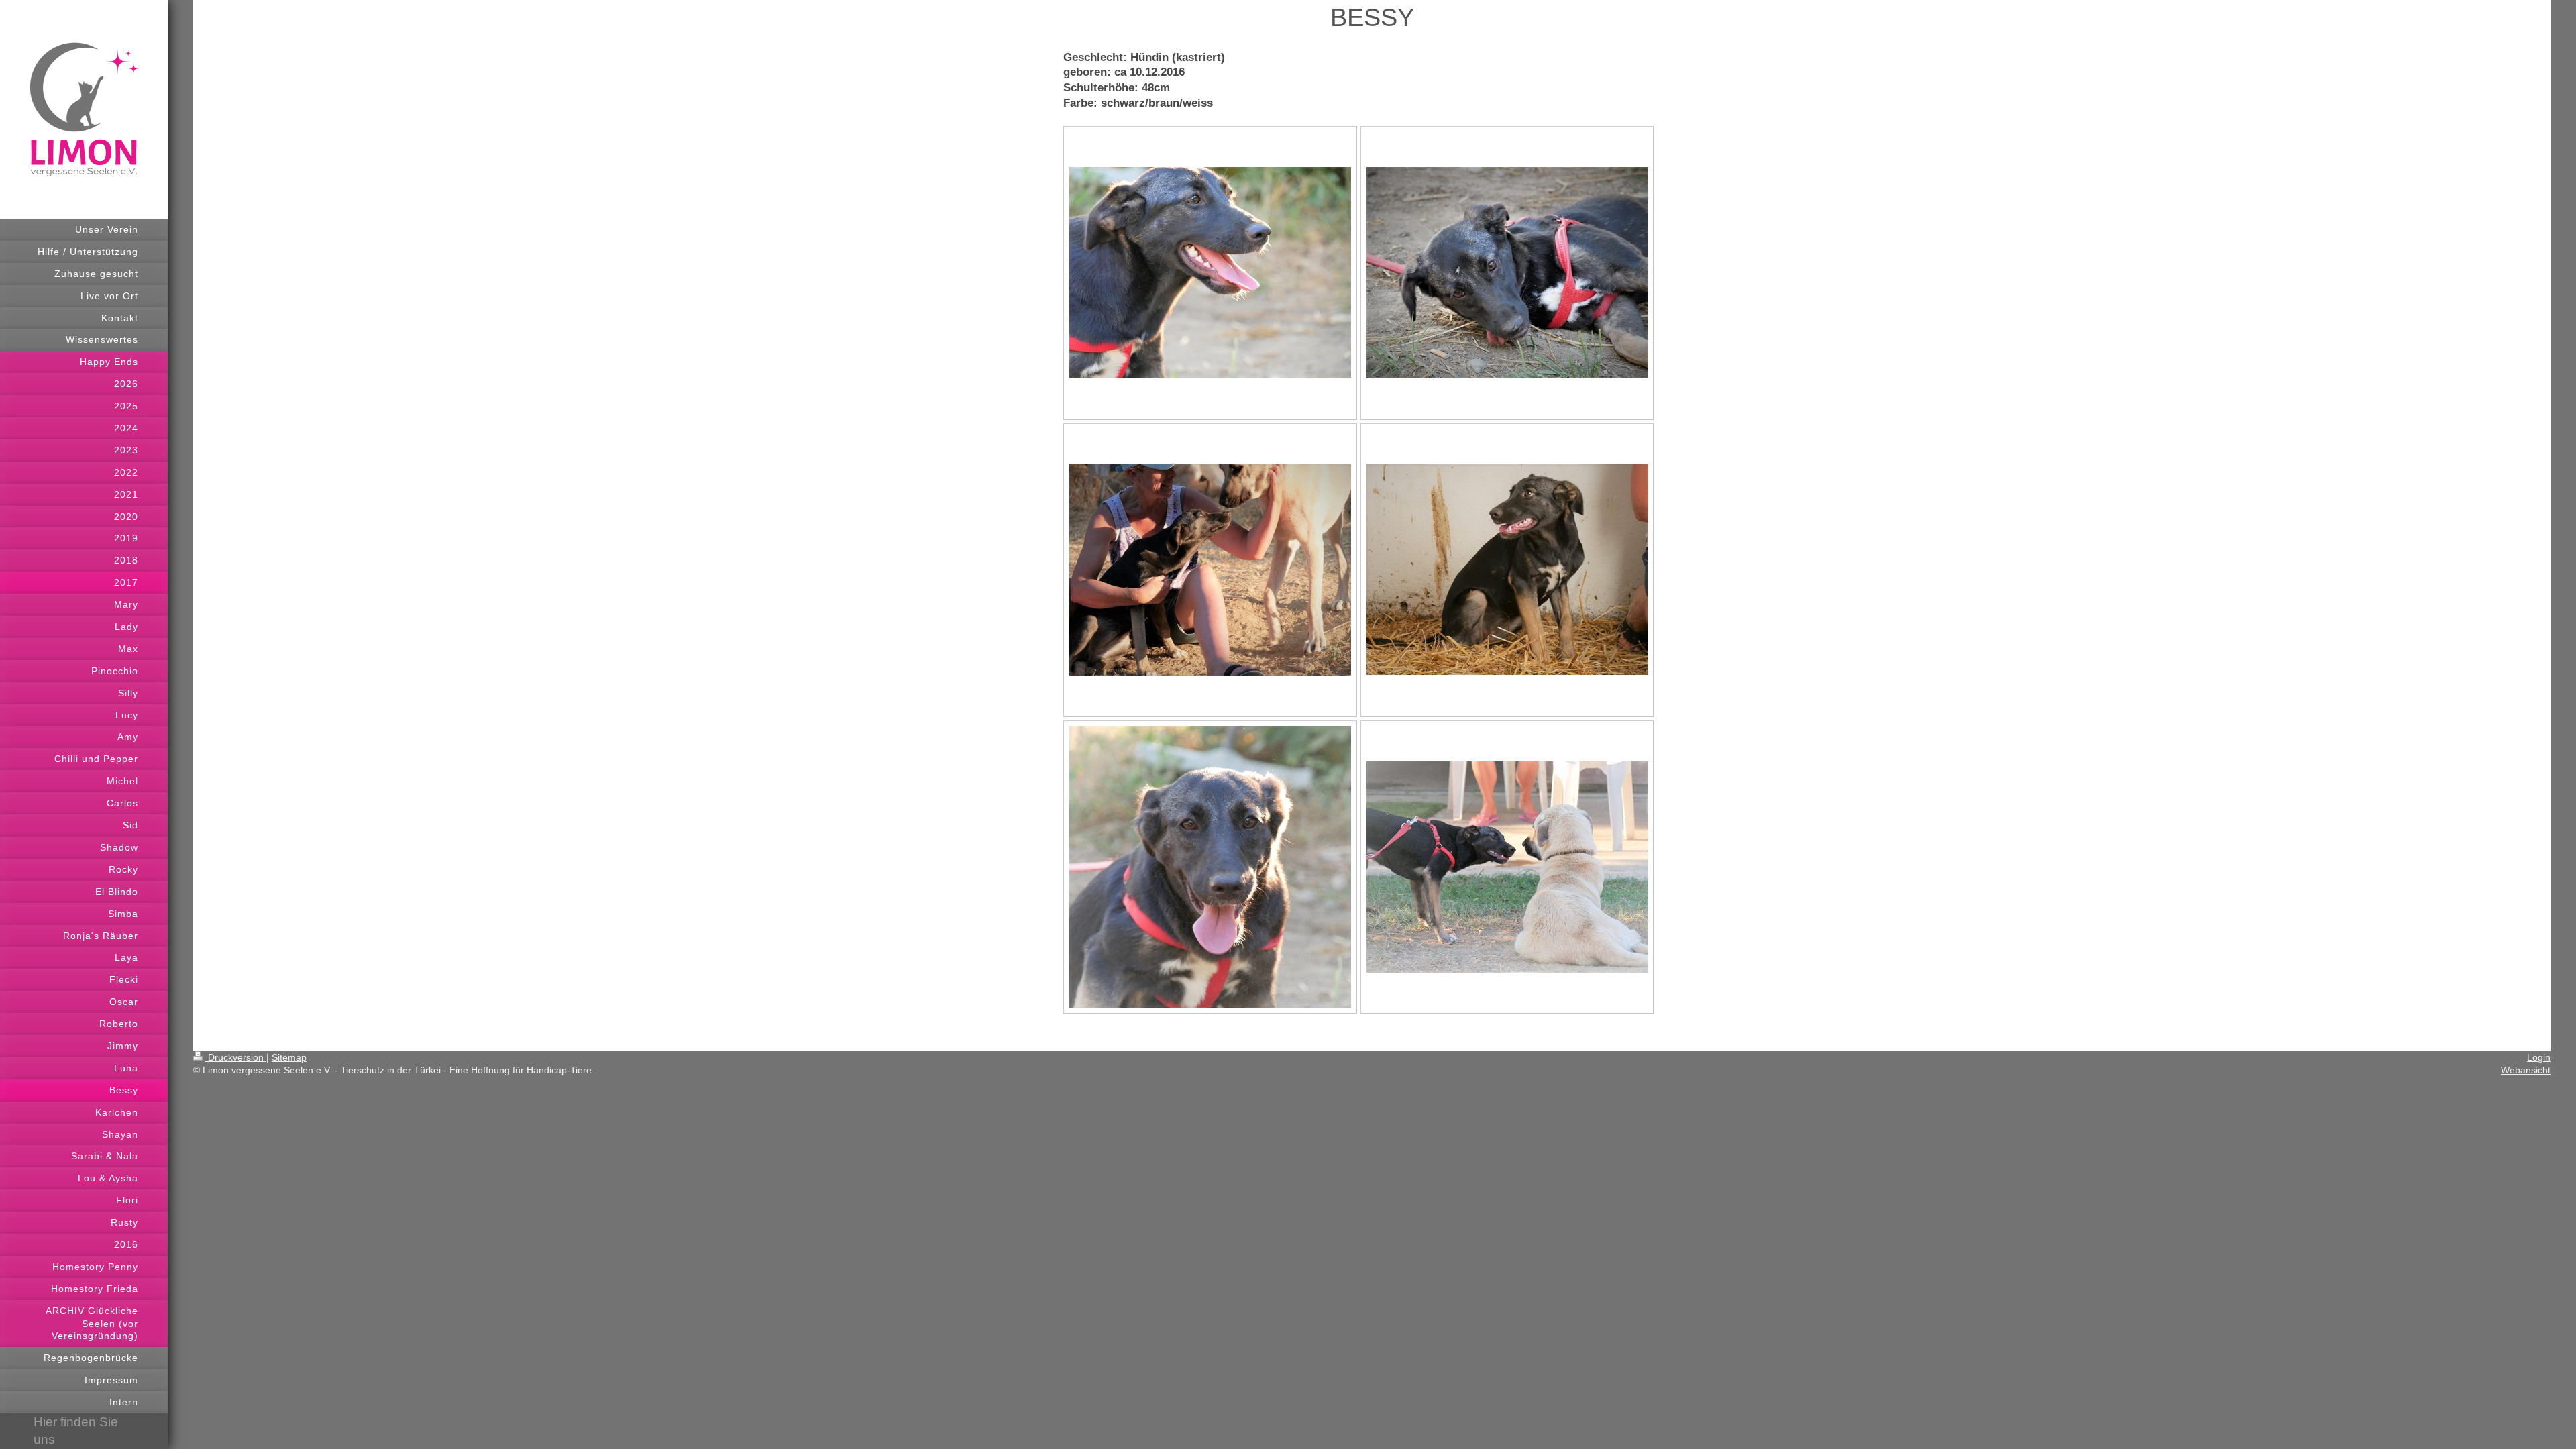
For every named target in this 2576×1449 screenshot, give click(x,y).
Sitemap (289, 1057)
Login (2539, 1057)
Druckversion (236, 1057)
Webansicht (2526, 1070)
